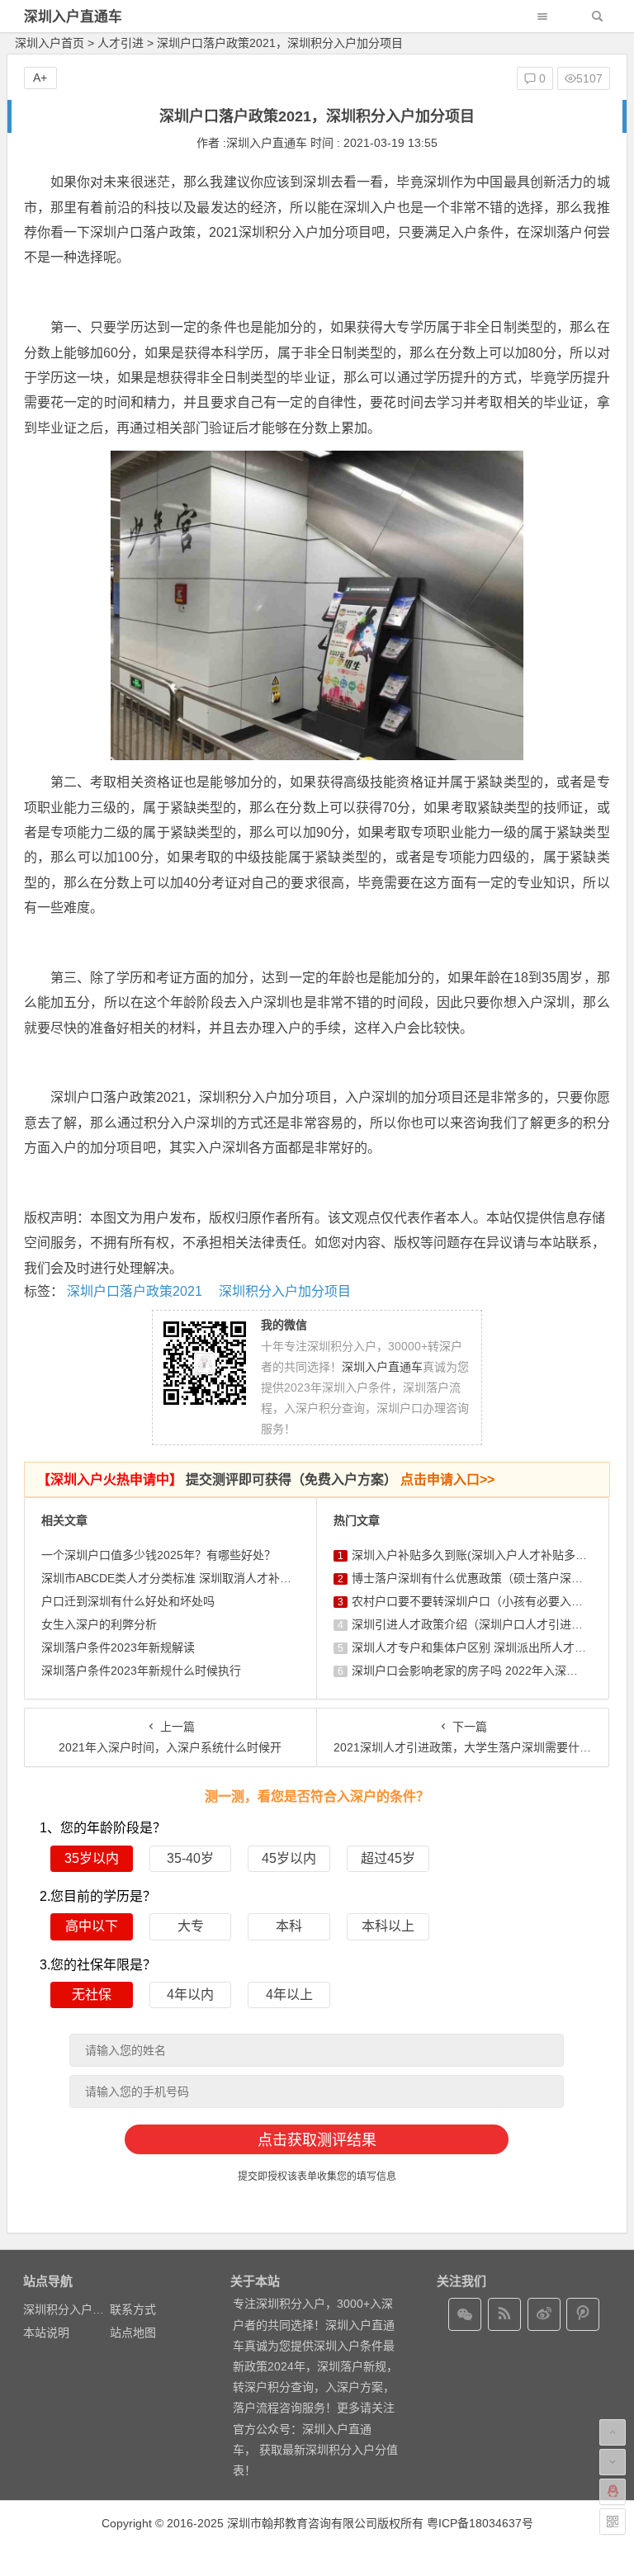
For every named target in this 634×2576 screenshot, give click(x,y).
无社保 (92, 1995)
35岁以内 (92, 1858)
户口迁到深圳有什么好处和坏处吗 (128, 1601)
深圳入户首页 (50, 43)
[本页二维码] (613, 2522)
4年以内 (190, 1995)
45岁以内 (289, 1858)
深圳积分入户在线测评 (81, 2309)
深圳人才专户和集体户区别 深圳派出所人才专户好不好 (492, 1647)
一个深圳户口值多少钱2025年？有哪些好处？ (158, 1555)
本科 (289, 1926)
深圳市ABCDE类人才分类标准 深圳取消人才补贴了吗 (178, 1578)
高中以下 (92, 1926)
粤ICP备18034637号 (480, 2523)
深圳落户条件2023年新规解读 (118, 1647)
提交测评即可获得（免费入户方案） (266, 1479)
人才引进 (121, 43)
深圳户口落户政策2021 (135, 1291)
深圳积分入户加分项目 (285, 1291)
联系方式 (133, 2309)
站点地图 (133, 2333)
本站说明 (46, 2333)
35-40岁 (190, 1858)
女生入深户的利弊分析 (99, 1624)
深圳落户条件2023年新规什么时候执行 (141, 1671)
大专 (191, 1926)
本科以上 (388, 1926)
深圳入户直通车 (73, 17)
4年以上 (289, 1995)
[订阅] (504, 2314)
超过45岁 (388, 1858)
